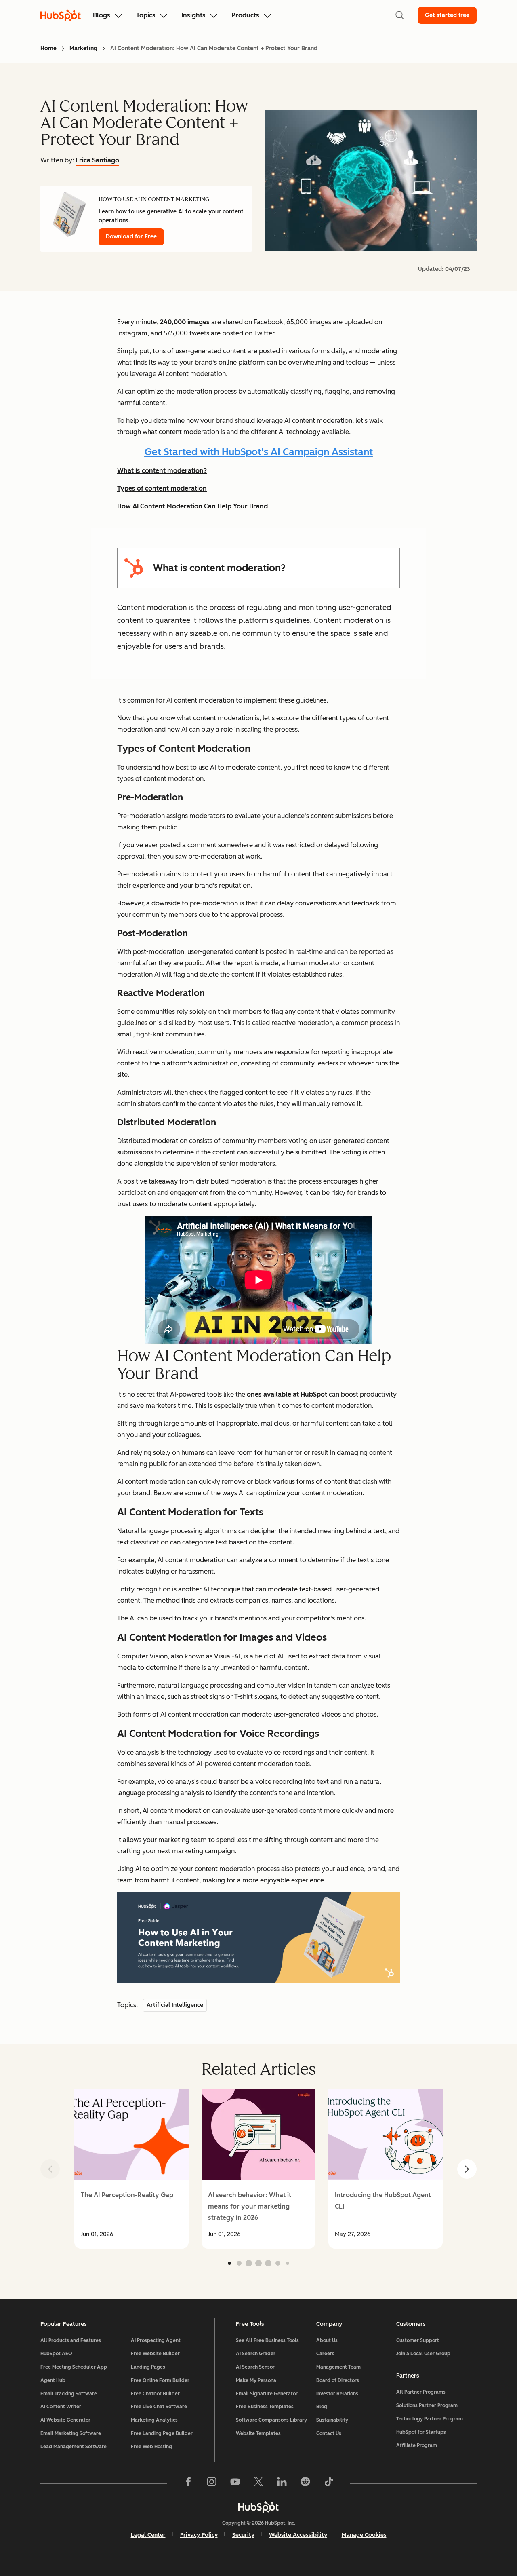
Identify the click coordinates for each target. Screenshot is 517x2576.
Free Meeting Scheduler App (74, 2367)
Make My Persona (256, 2380)
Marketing (83, 48)
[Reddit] (305, 2483)
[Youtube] (235, 2483)
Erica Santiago (97, 160)
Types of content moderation (162, 488)
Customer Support (418, 2340)
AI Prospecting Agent (156, 2340)
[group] (131, 2169)
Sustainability (332, 2420)
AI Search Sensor (255, 2367)
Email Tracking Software (69, 2394)
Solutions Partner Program (427, 2405)
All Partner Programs (421, 2392)
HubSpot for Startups (421, 2432)
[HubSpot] (258, 2507)
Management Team (338, 2367)
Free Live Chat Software (159, 2407)
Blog (322, 2407)
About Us (327, 2340)
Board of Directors (338, 2380)
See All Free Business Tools (267, 2340)
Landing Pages (148, 2367)
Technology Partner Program (430, 2419)
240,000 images (185, 322)
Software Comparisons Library (271, 2420)
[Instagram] (212, 2483)
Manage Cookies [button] (364, 2535)
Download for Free (131, 237)
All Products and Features (71, 2340)
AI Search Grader (256, 2354)
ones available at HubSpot (287, 1394)
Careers (325, 2354)
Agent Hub (53, 2380)
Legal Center (148, 2535)
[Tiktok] (329, 2483)
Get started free (447, 15)
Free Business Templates (265, 2407)
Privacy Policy (199, 2535)
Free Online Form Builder (160, 2380)
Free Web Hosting (151, 2447)
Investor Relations (337, 2394)
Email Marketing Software (71, 2433)
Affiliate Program (417, 2445)
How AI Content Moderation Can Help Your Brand (192, 506)
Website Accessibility (298, 2535)
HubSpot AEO (56, 2354)
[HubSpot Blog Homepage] (61, 15)
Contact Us (329, 2433)
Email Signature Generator (267, 2394)
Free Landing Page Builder (162, 2433)
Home (48, 48)
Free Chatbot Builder (155, 2394)
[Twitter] (258, 2483)
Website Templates (258, 2433)
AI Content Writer (61, 2407)
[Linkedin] (282, 2483)
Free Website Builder (155, 2354)
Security (243, 2535)
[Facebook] (188, 2483)
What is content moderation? (162, 471)
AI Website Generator (65, 2420)
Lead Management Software (74, 2447)
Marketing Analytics (154, 2420)
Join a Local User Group (423, 2354)
